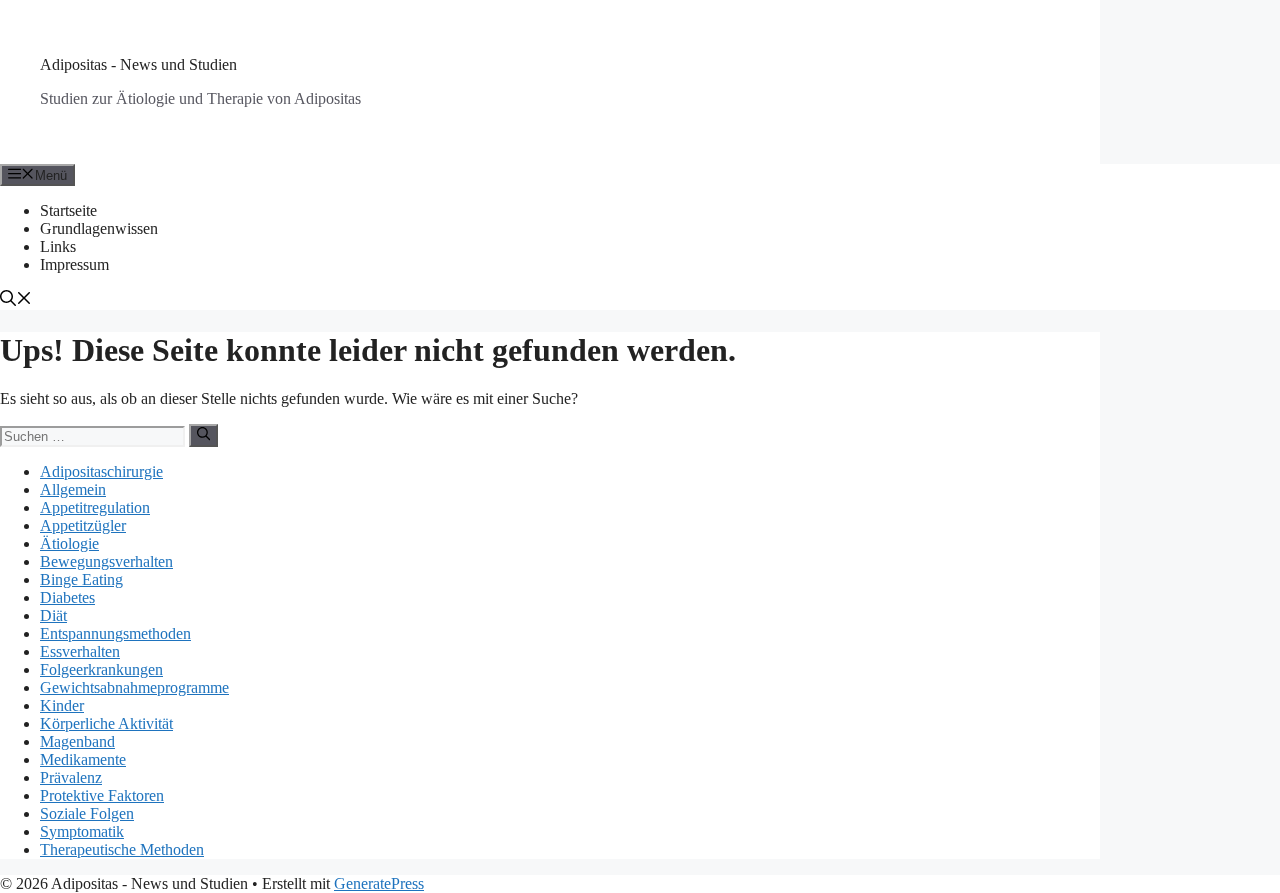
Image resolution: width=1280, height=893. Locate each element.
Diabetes (67, 597)
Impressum (74, 264)
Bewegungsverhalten (106, 561)
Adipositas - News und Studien (138, 64)
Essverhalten (80, 651)
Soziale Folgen (87, 813)
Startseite (68, 210)
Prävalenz (71, 777)
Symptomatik (82, 831)
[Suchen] (203, 435)
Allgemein (73, 489)
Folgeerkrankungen (101, 669)
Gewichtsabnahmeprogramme (134, 687)
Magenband (77, 741)
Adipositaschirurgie (101, 471)
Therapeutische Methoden (122, 849)
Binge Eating (81, 579)
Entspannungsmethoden (115, 633)
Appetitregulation (95, 507)
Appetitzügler (83, 525)
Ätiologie (69, 543)
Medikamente (83, 759)
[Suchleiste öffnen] (16, 300)
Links (58, 246)
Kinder (62, 705)
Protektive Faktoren (102, 795)
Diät (53, 615)
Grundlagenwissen (99, 228)
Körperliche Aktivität (106, 723)
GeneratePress (379, 883)
